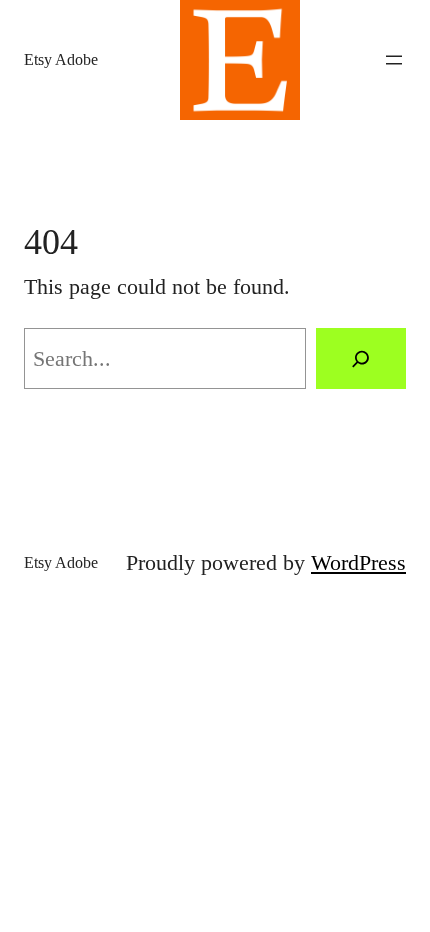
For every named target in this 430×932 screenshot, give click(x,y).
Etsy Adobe (61, 60)
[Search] (361, 358)
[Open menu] (394, 60)
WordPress (358, 562)
